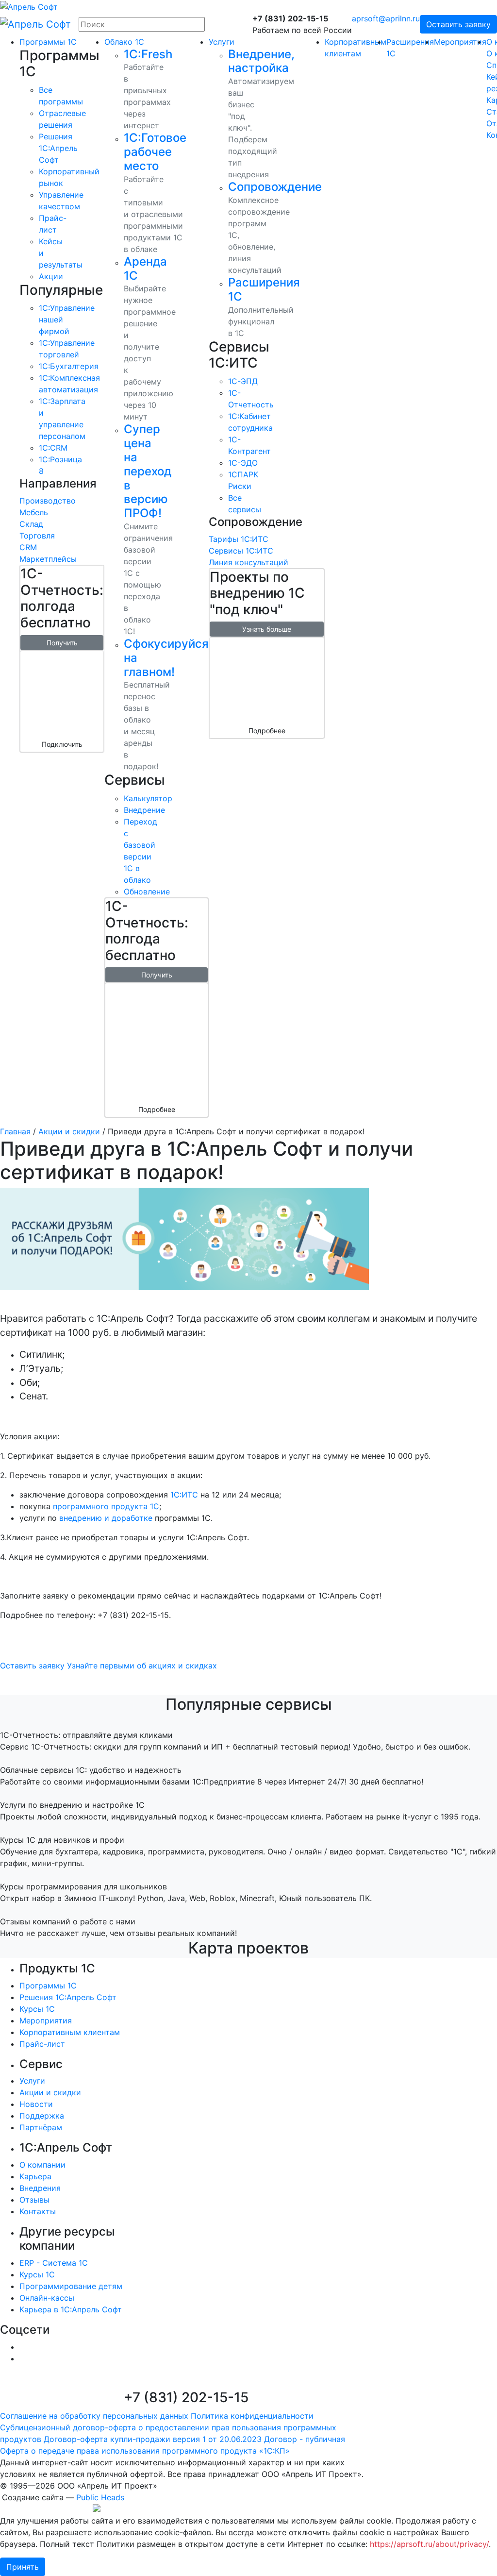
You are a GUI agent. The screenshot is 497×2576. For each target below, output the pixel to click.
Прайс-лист (42, 2044)
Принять (23, 2567)
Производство (48, 501)
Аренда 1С (145, 269)
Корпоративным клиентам (70, 2032)
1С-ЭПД (243, 381)
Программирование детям (71, 2286)
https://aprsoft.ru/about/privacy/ (429, 2544)
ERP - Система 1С (54, 2263)
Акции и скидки (69, 1131)
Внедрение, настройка (261, 61)
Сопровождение (275, 187)
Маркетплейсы (48, 559)
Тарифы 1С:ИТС (239, 539)
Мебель (34, 512)
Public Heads (100, 2497)
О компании (42, 2165)
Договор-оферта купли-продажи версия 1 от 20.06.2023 (153, 2439)
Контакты (38, 2211)
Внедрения (40, 2188)
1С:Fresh (148, 54)
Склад (31, 524)
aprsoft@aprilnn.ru (386, 18)
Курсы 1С (37, 2009)
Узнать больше (267, 629)
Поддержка (42, 2116)
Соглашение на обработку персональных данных (94, 2416)
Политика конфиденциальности (252, 2416)
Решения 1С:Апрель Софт (68, 1997)
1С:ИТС (184, 1495)
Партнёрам (41, 2127)
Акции (51, 276)
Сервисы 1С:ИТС (241, 551)
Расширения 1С (264, 289)
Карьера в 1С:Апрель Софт (71, 2309)
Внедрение (144, 810)
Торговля (37, 536)
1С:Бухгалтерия (69, 366)
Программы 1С (48, 42)
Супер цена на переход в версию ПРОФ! (148, 471)
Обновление (147, 892)
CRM (28, 547)
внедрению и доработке (106, 1518)
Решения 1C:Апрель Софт (58, 148)
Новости (36, 2104)
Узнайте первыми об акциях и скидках (142, 1666)
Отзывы (34, 2200)
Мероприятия (460, 42)
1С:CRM (53, 448)
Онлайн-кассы (47, 2298)
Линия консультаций (248, 562)
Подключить (62, 744)
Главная (15, 1131)
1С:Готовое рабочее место (155, 152)
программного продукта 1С (106, 1506)
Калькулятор (148, 798)
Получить (62, 643)
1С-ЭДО (243, 463)
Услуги (222, 42)
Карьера (35, 2176)
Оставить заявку (458, 24)
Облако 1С (124, 42)
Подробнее (157, 1109)
